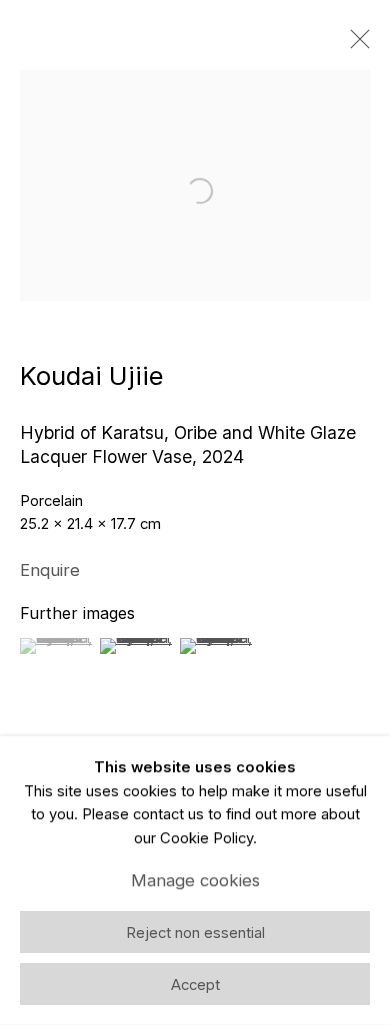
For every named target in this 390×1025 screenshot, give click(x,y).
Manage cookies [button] (195, 880)
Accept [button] (195, 985)
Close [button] (355, 45)
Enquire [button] (50, 570)
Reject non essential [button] (195, 933)
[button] (57, 646)
